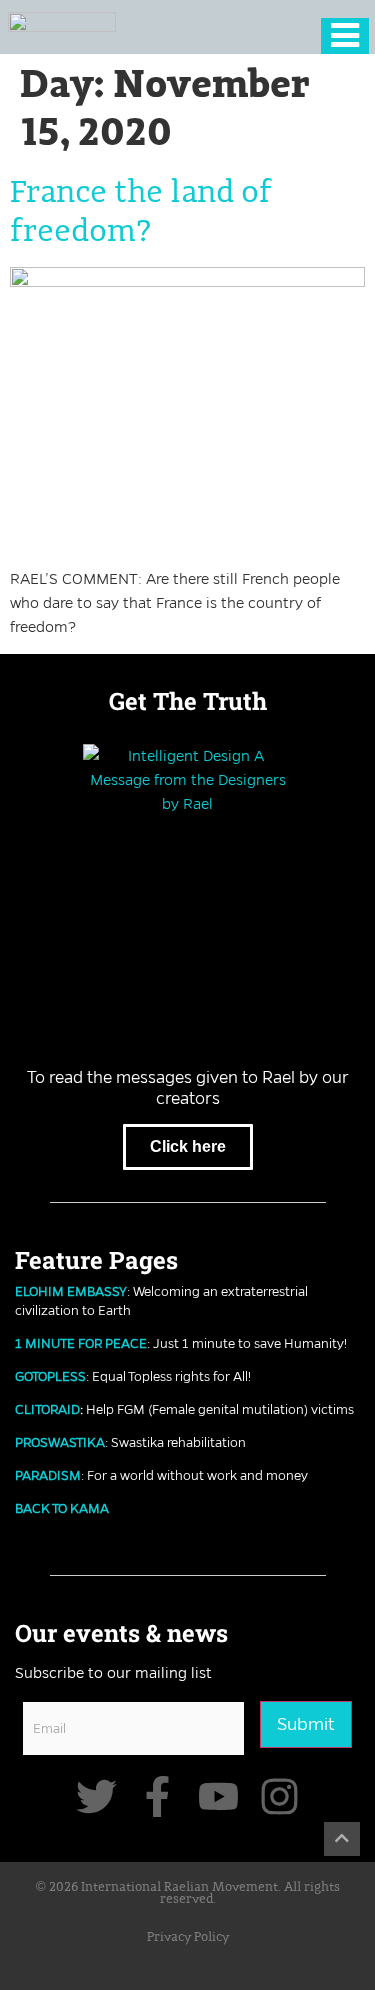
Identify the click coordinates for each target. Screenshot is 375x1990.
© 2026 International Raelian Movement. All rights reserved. (188, 1894)
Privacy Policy (188, 1937)
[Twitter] (96, 1796)
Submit (306, 1724)
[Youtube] (218, 1796)
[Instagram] (279, 1796)
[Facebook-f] (157, 1796)
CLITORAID (47, 1409)
